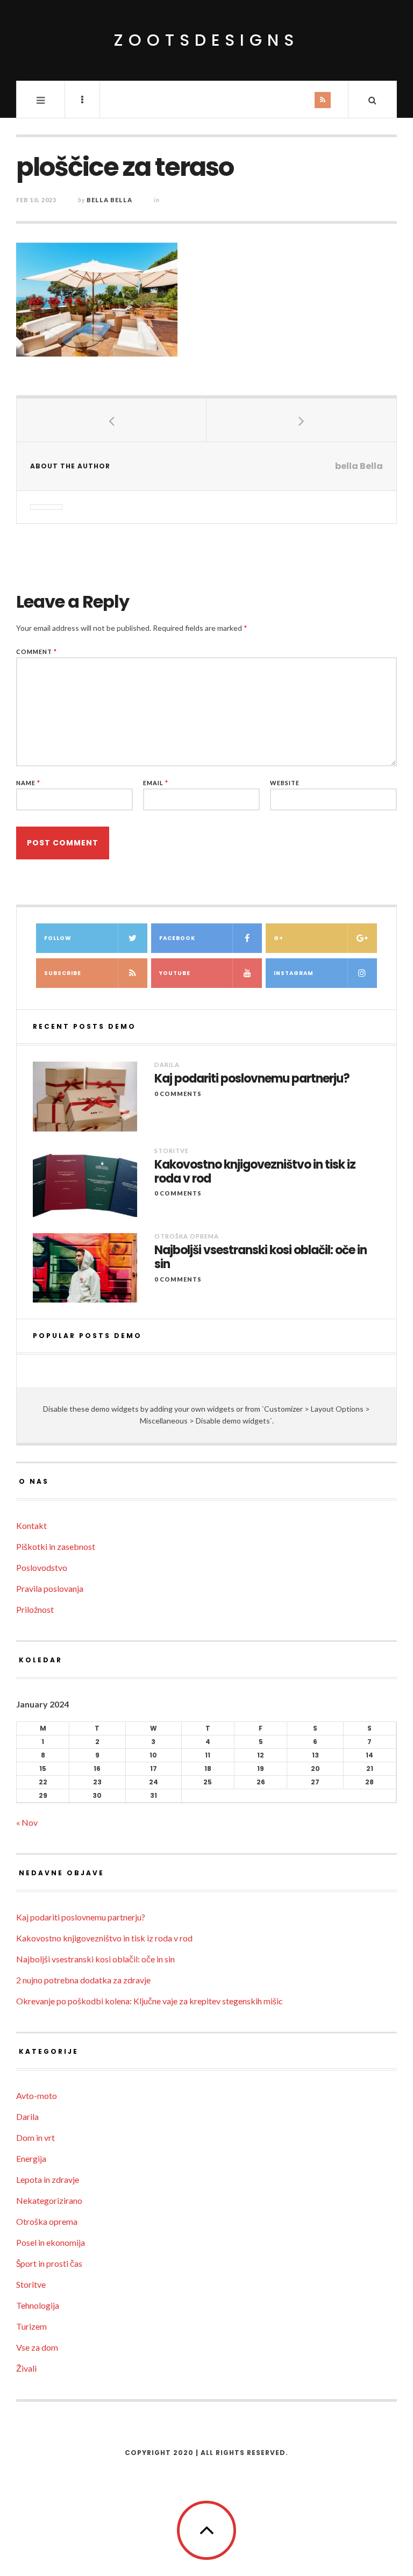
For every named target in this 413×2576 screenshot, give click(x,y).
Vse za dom (37, 2347)
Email (156, 783)
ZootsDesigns (206, 40)
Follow (58, 938)
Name (28, 783)
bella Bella (109, 200)
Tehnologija (38, 2305)
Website (285, 783)
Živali (26, 2368)
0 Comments (178, 1094)
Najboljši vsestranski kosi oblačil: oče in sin (261, 1258)
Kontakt (31, 1525)
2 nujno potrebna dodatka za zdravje (83, 1980)
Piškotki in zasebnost (56, 1546)
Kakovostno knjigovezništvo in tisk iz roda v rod (255, 1172)
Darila (167, 1065)
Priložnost (35, 1609)
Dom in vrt (35, 2137)
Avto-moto (37, 2095)
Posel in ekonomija (51, 2242)
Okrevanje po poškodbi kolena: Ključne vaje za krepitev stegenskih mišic (149, 2001)
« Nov (27, 1822)
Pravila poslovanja (50, 1588)
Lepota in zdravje (48, 2179)
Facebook (177, 938)
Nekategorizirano (49, 2200)
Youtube (175, 973)
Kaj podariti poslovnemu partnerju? (252, 1079)
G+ (279, 938)
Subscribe (63, 973)
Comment (37, 652)
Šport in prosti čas (49, 2263)
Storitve (172, 1151)
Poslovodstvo (42, 1567)
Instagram (294, 973)
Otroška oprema (187, 1236)
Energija (31, 2158)
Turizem (31, 2326)
